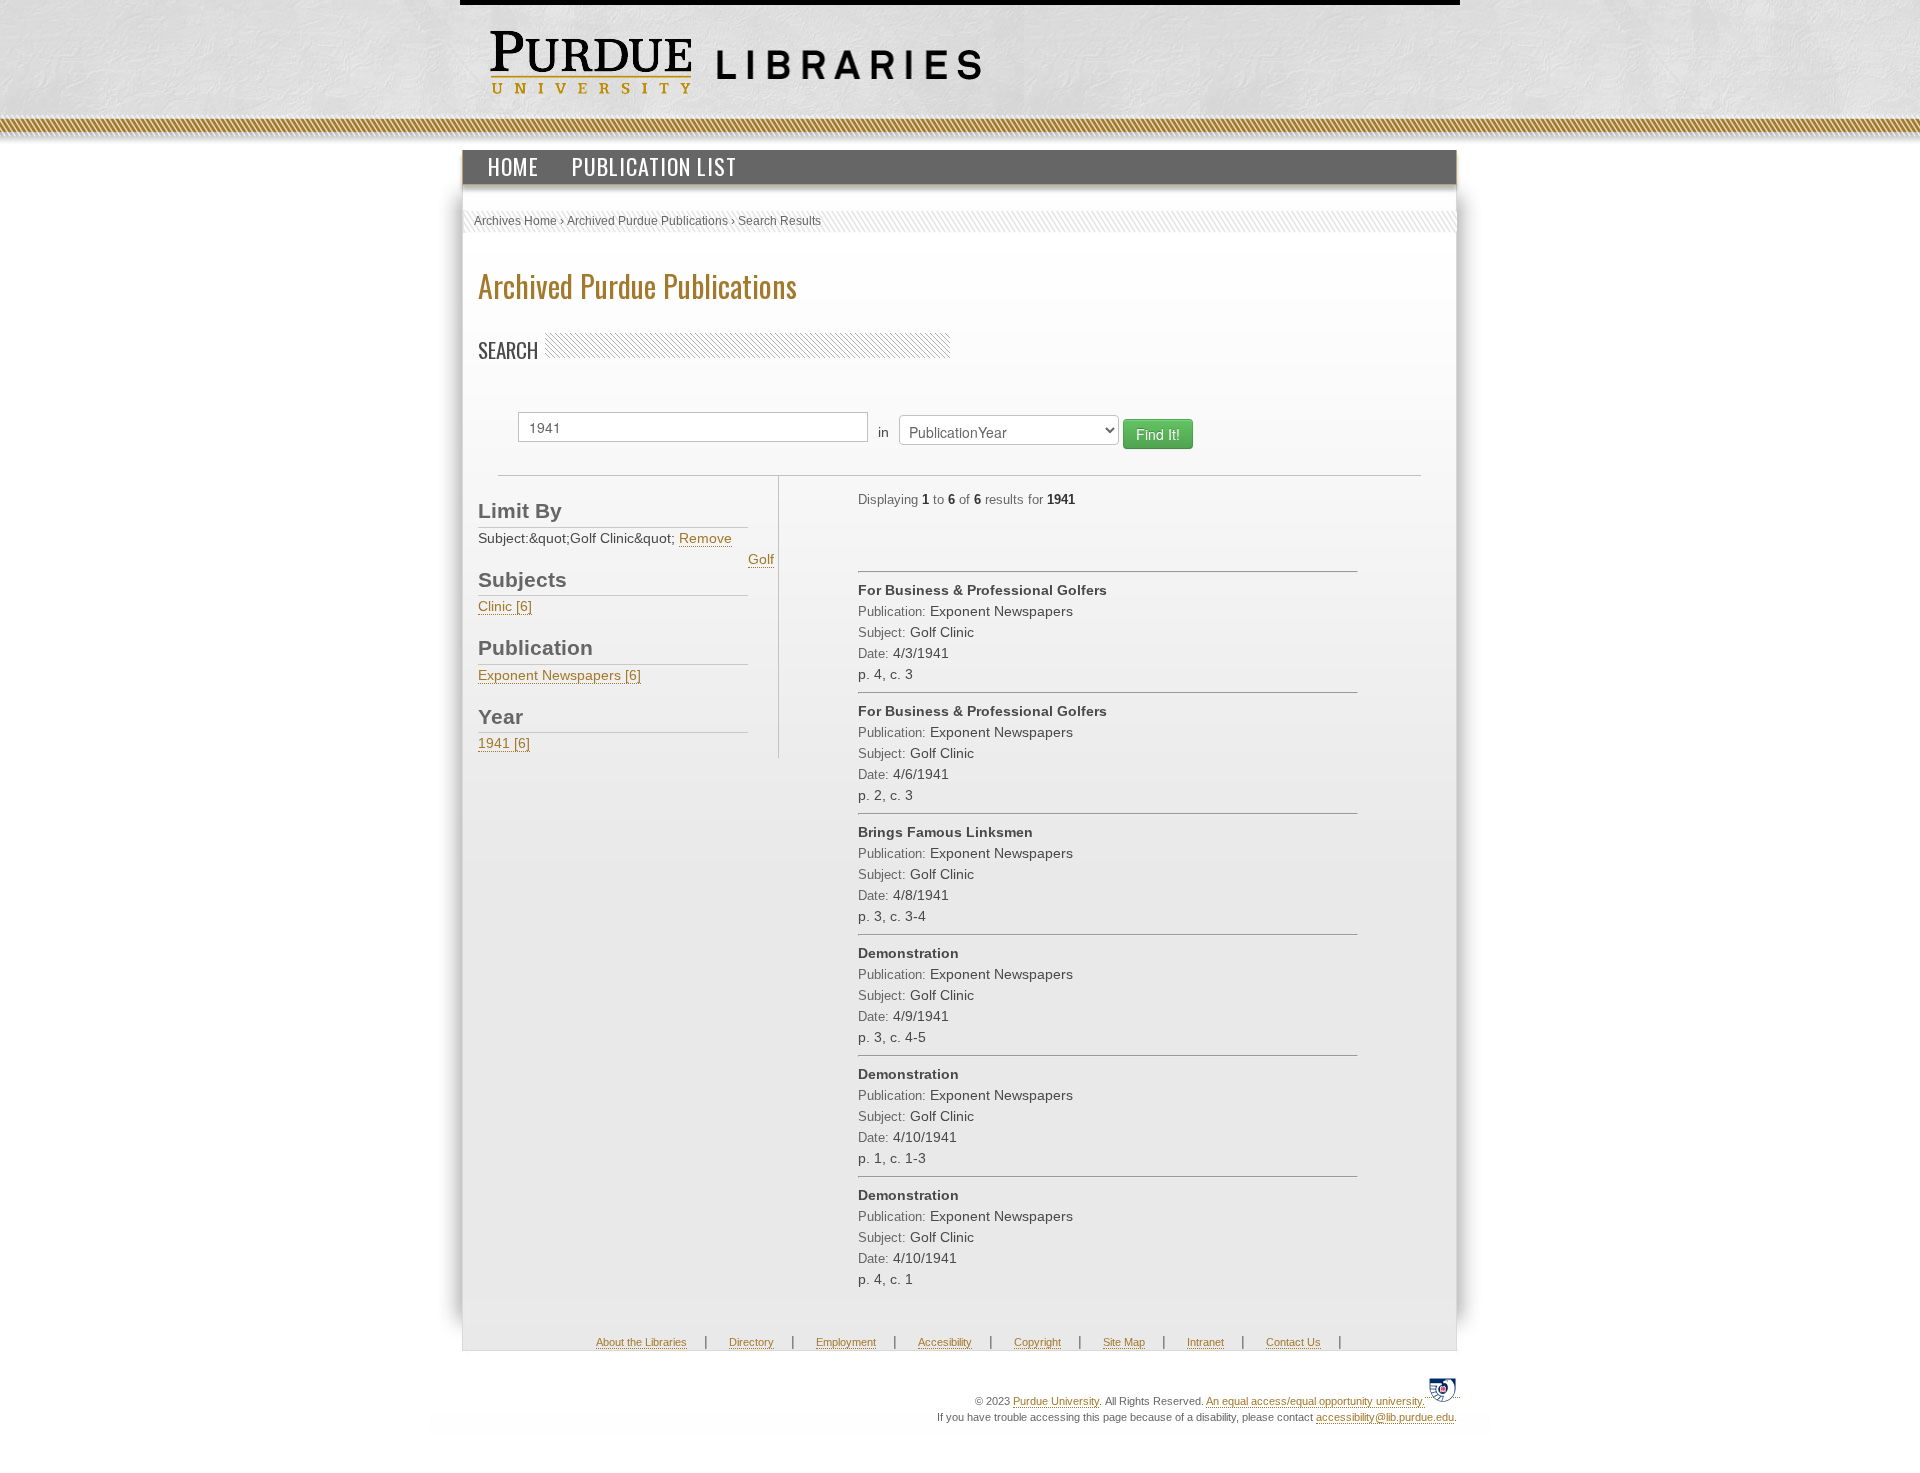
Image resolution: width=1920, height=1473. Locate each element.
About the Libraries (641, 1342)
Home (513, 166)
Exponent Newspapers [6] (559, 675)
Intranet (1205, 1342)
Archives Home (515, 221)
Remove (705, 538)
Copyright (1037, 1342)
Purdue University (1056, 1401)
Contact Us (1293, 1342)
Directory (751, 1342)
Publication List (654, 166)
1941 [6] (504, 743)
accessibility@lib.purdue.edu (1385, 1417)
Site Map (1124, 1342)
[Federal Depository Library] (1442, 1389)
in (883, 432)
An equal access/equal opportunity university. (1315, 1401)
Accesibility (945, 1342)
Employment (846, 1342)
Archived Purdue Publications (647, 221)
